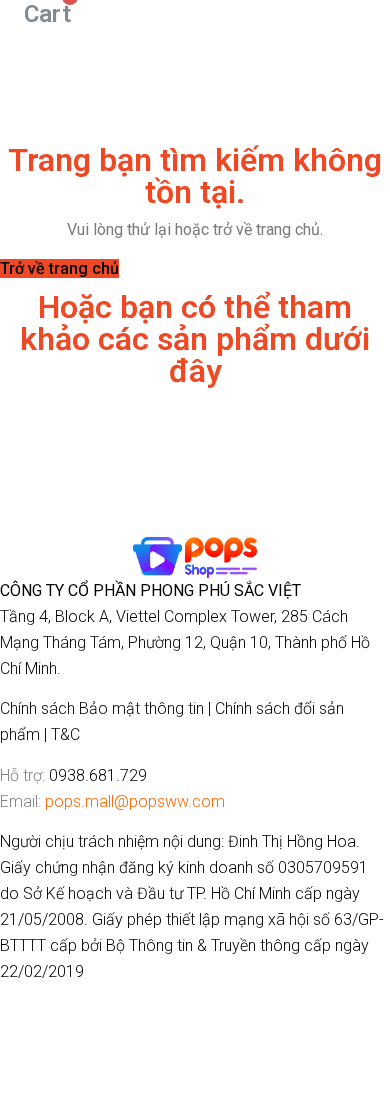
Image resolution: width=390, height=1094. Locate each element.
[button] (59, 268)
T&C (65, 734)
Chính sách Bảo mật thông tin (102, 708)
